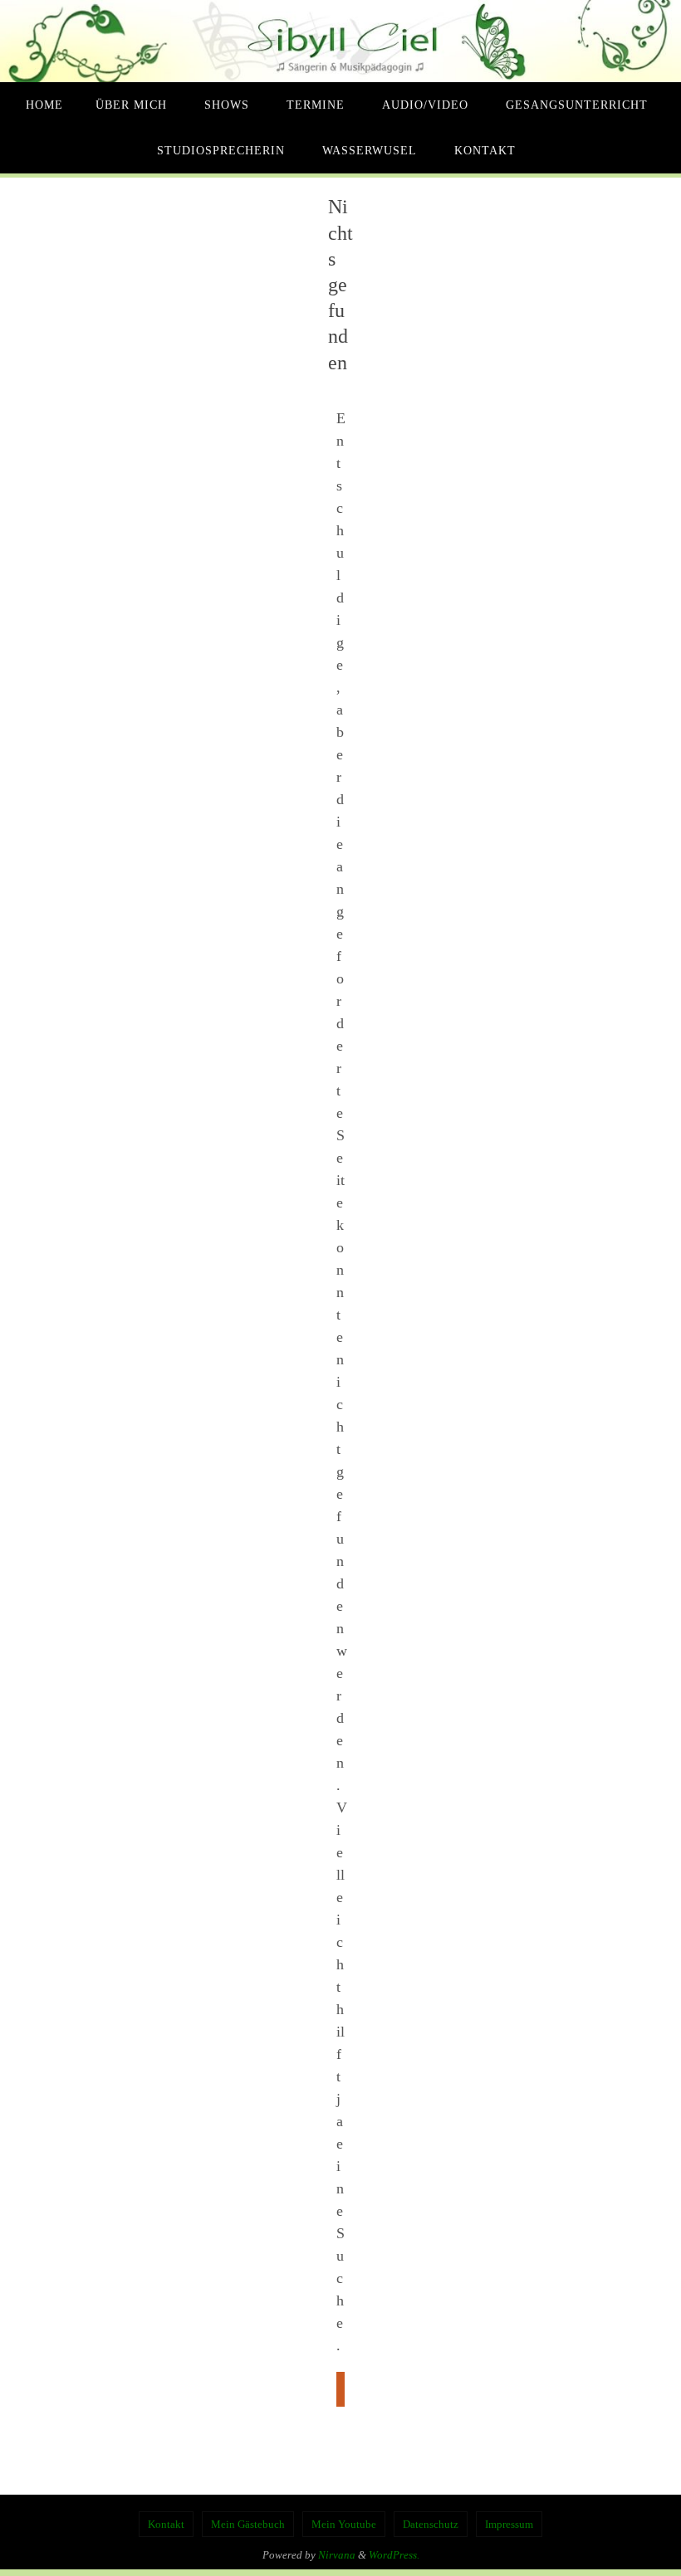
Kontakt (166, 2524)
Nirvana (337, 2555)
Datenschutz (431, 2524)
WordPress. (394, 2555)
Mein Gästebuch (248, 2524)
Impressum (509, 2524)
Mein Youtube (344, 2524)
